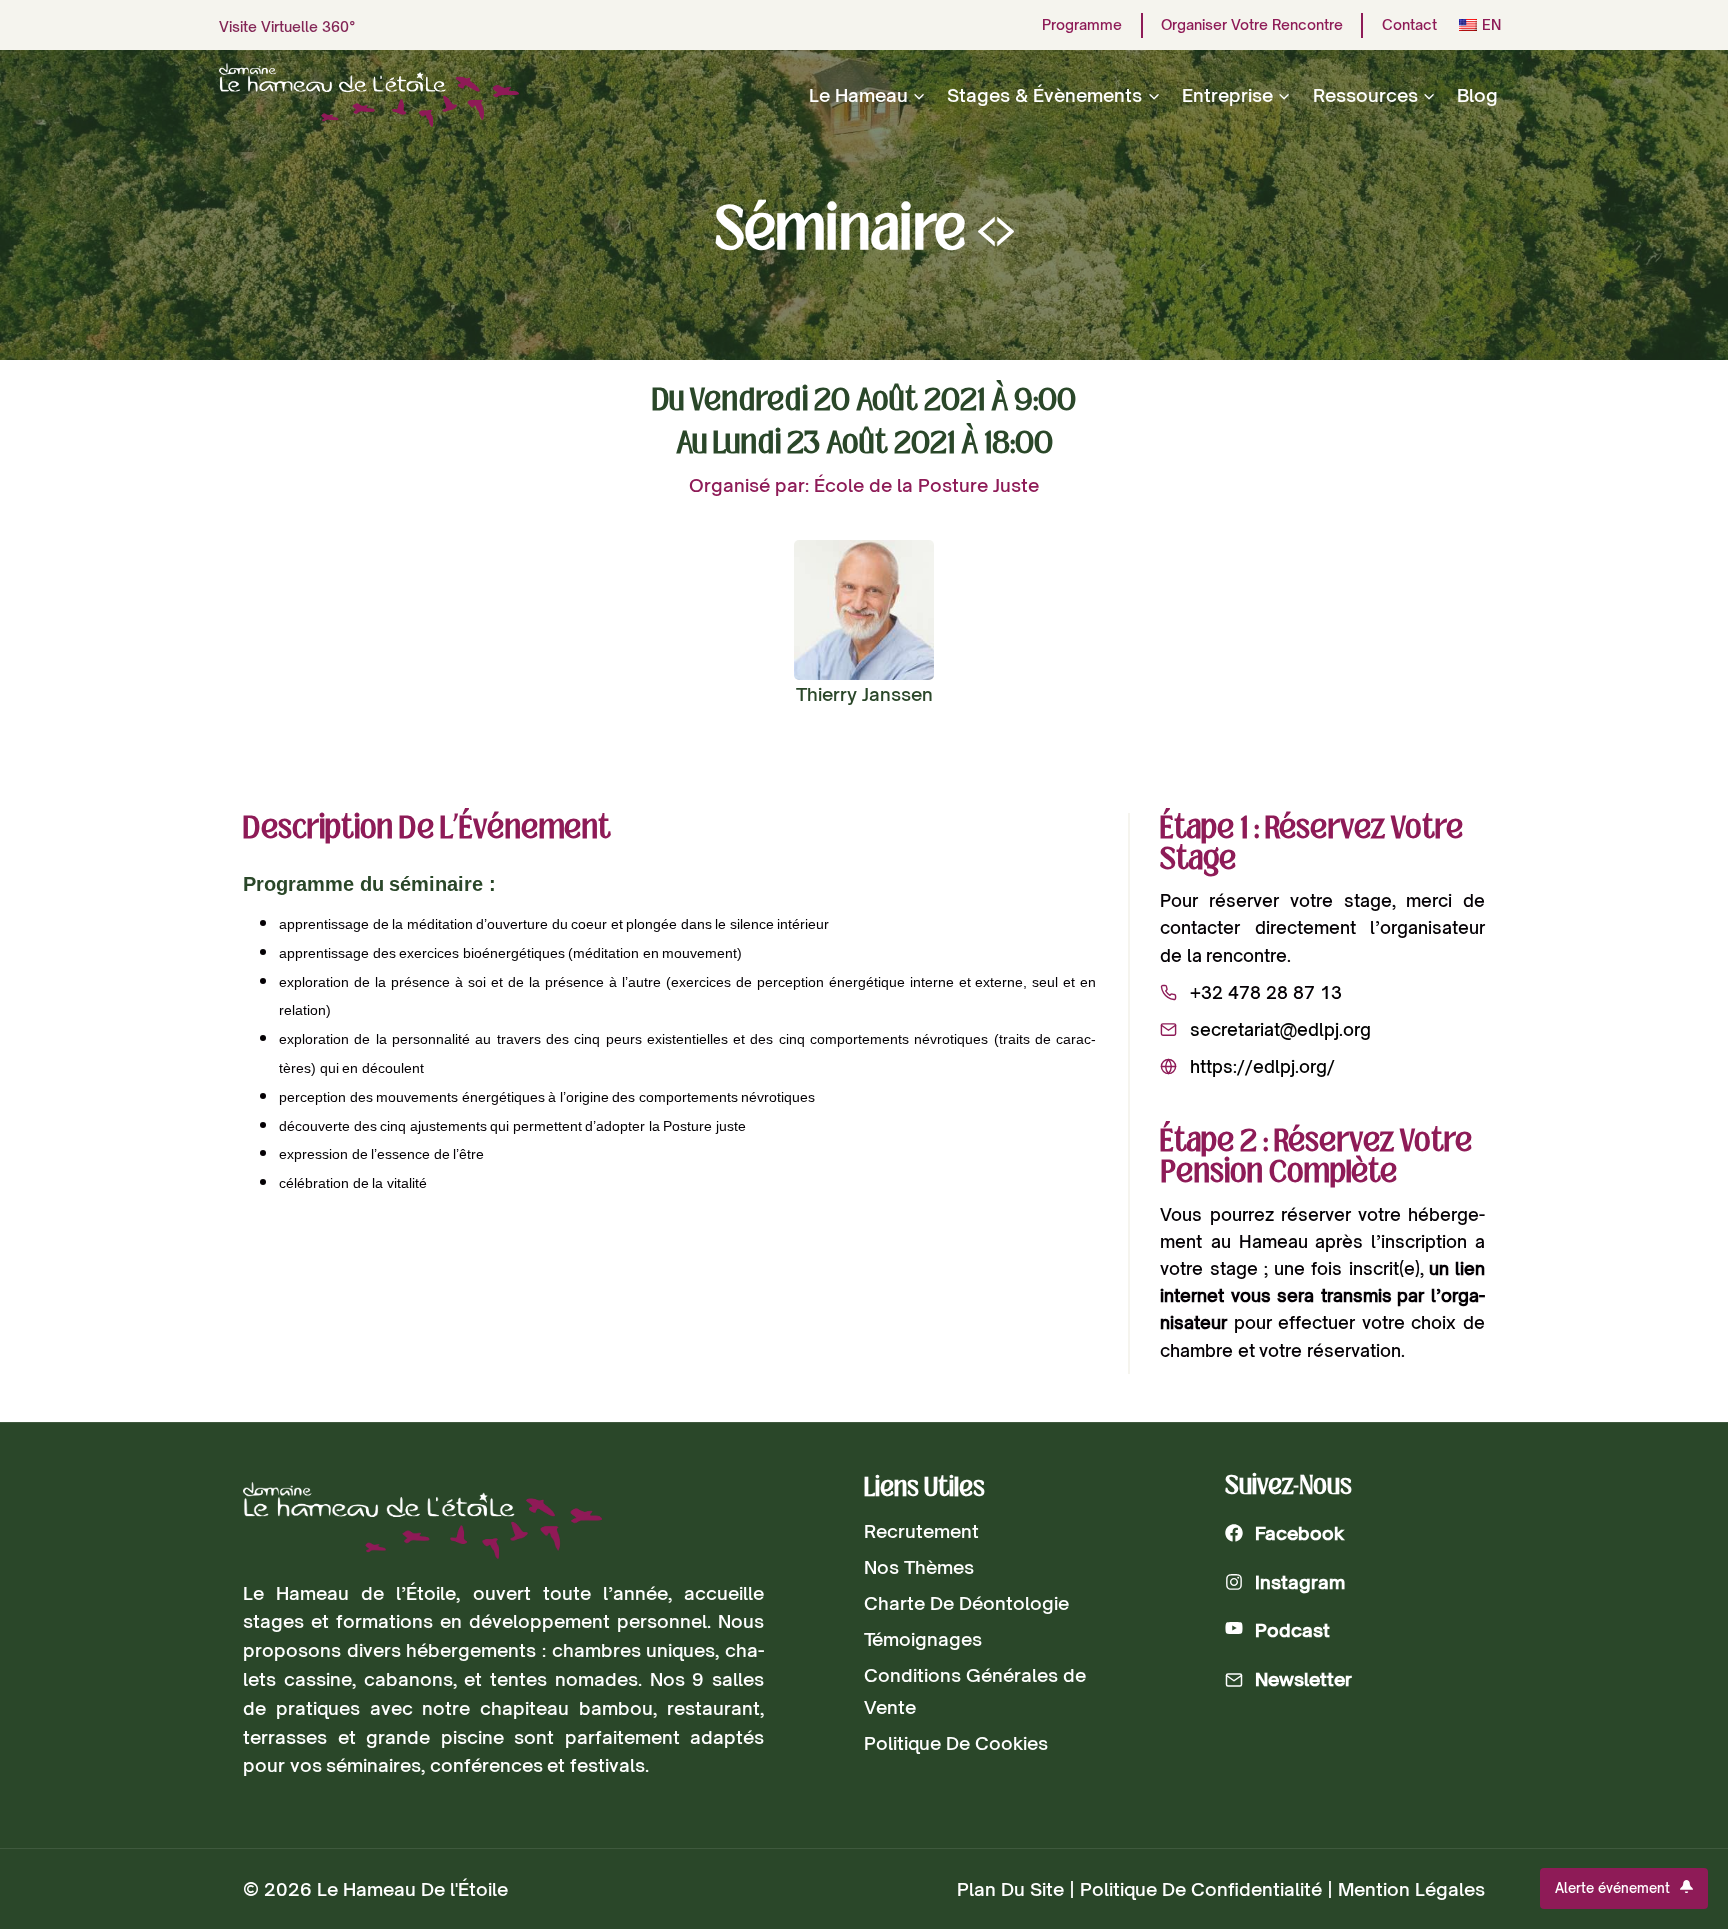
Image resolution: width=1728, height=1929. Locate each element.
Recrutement (921, 1531)
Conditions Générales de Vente (975, 1691)
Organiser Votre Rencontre (1252, 25)
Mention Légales (1411, 1889)
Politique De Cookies (956, 1743)
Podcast (1292, 1630)
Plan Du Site (1010, 1889)
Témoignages (923, 1639)
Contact (1409, 25)
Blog (1477, 95)
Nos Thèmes (919, 1567)
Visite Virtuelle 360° (287, 26)
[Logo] (422, 1520)
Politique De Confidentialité (1201, 1889)
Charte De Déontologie (966, 1603)
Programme (1082, 25)
